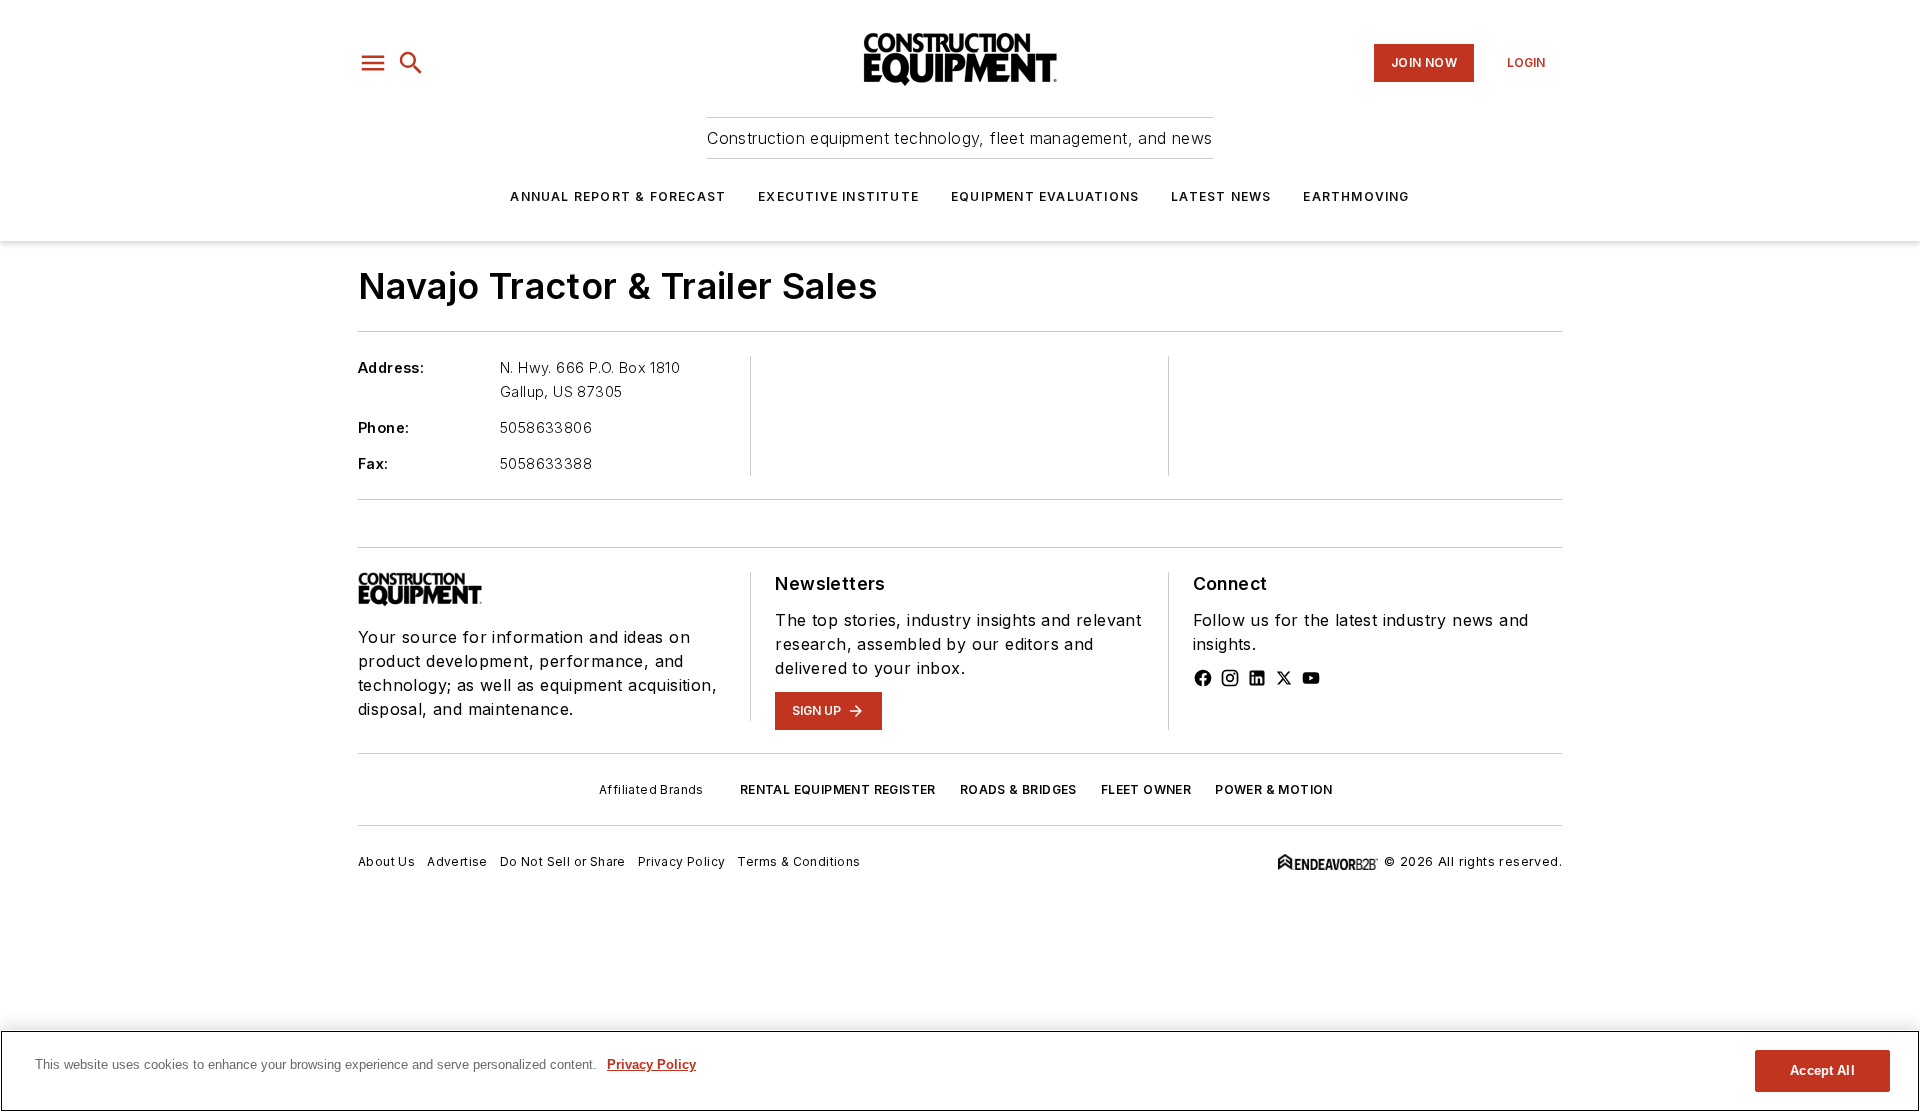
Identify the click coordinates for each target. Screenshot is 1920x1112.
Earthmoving (1356, 196)
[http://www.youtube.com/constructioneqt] (1311, 678)
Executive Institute (838, 196)
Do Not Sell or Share (563, 861)
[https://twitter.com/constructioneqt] (1284, 678)
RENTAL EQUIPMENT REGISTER (838, 789)
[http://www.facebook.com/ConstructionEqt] (1203, 678)
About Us (386, 861)
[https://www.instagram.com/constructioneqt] (1230, 678)
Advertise (457, 861)
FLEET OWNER (1146, 789)
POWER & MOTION (1274, 789)
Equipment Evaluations (1045, 196)
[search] (411, 63)
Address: (391, 367)
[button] (373, 63)
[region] (960, 1071)
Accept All (1822, 1070)
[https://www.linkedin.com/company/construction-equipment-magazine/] (1257, 678)
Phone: (383, 427)
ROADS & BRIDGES (1018, 789)
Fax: (373, 463)
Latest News (1221, 196)
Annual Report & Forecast (618, 196)
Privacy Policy (682, 861)
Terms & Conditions (798, 861)
